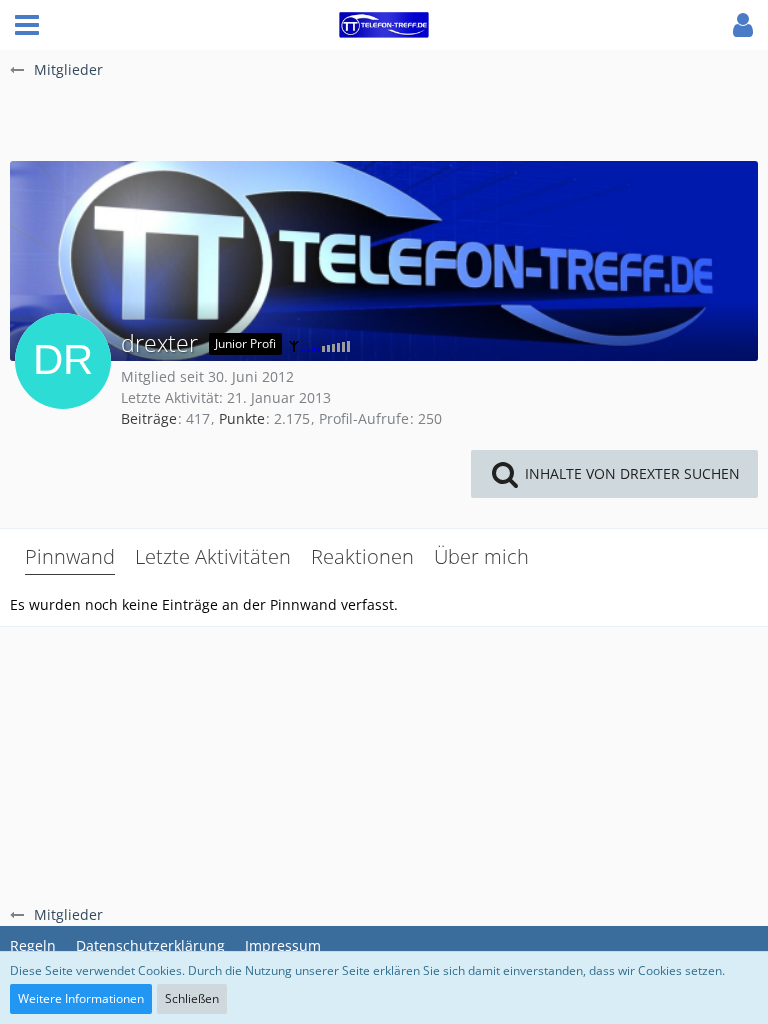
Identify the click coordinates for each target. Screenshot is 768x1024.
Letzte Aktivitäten (213, 556)
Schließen (192, 998)
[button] (27, 25)
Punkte (242, 418)
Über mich (481, 556)
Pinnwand (70, 556)
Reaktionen (362, 556)
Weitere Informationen (81, 998)
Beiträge (149, 418)
